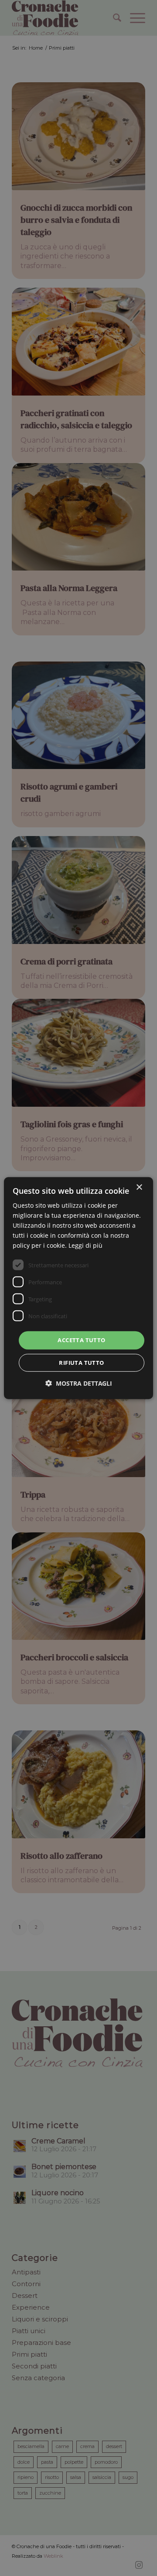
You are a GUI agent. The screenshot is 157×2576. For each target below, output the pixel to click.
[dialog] (78, 1288)
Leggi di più (85, 1245)
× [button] (139, 1187)
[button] (79, 1383)
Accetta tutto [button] (81, 1340)
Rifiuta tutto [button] (81, 1363)
